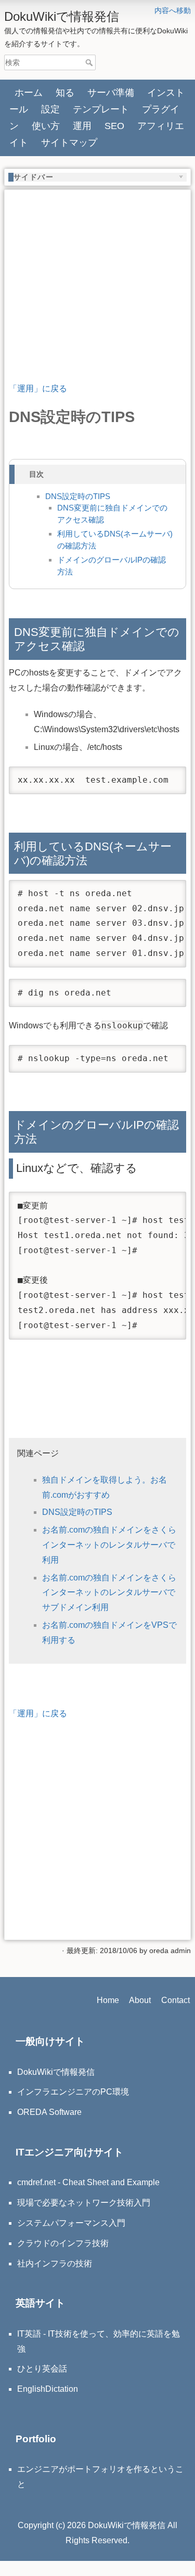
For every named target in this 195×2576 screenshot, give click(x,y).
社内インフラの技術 (55, 2263)
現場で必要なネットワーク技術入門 (84, 2203)
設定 (50, 109)
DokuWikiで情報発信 (56, 2072)
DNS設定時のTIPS (78, 496)
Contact (175, 2000)
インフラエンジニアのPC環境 (73, 2092)
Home (108, 2000)
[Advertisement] (97, 267)
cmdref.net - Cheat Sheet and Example (88, 2182)
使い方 (46, 126)
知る (65, 93)
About (140, 2000)
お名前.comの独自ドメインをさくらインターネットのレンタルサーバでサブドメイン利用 (109, 1593)
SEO (114, 126)
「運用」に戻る (38, 388)
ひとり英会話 (42, 2369)
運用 (82, 126)
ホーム (29, 93)
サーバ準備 (111, 93)
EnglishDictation (48, 2389)
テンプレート (101, 109)
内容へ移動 (173, 10)
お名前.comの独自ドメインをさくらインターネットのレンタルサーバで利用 (109, 1545)
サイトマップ (69, 143)
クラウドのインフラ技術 (63, 2243)
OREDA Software (49, 2112)
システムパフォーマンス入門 (71, 2223)
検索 (90, 62)
